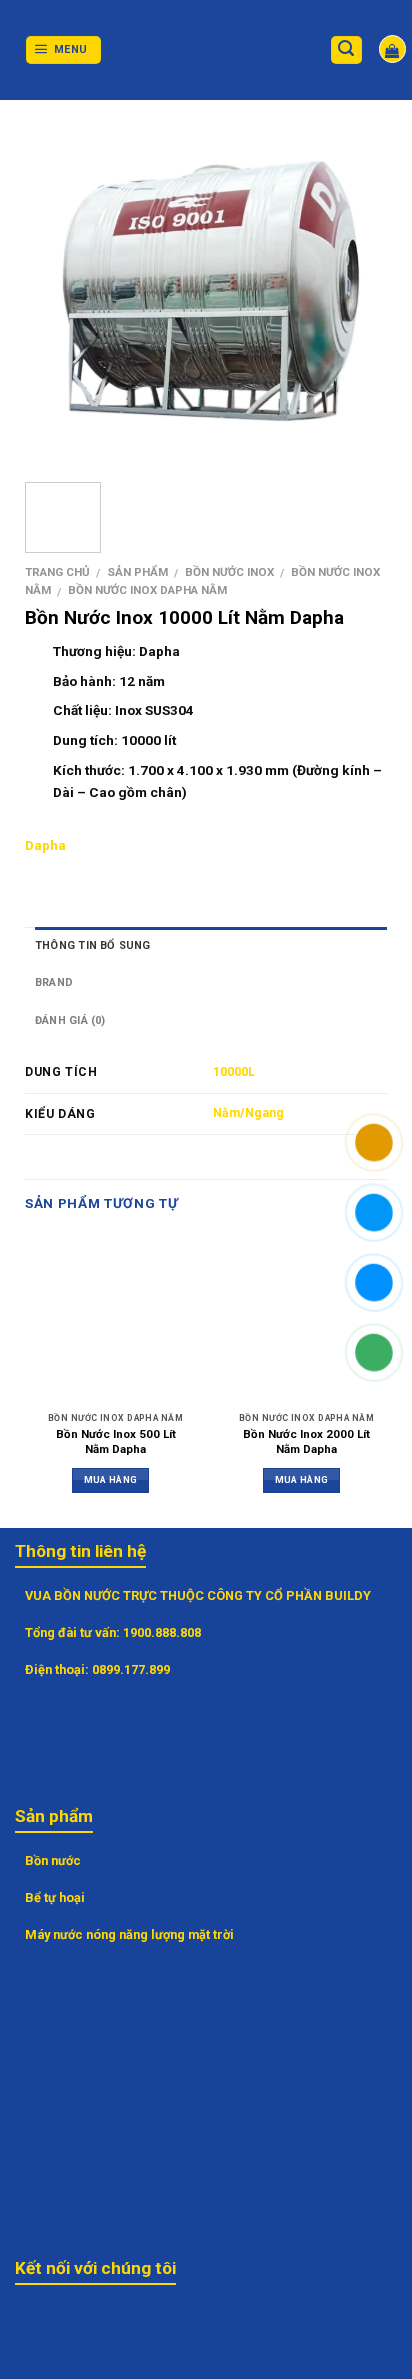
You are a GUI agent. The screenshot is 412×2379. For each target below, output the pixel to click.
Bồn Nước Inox (229, 572)
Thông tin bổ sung (93, 945)
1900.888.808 (162, 1632)
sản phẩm (137, 572)
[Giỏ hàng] (392, 48)
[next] (355, 291)
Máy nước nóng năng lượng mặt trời (129, 1934)
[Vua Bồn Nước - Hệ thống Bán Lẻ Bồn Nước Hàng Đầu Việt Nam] (206, 50)
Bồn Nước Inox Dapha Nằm (147, 590)
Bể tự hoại (55, 1897)
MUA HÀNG (110, 1479)
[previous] (67, 291)
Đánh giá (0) (70, 1020)
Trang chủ (57, 572)
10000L (234, 1072)
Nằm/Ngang (248, 1113)
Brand (54, 982)
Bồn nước (53, 1860)
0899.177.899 (131, 1669)
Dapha (45, 845)
